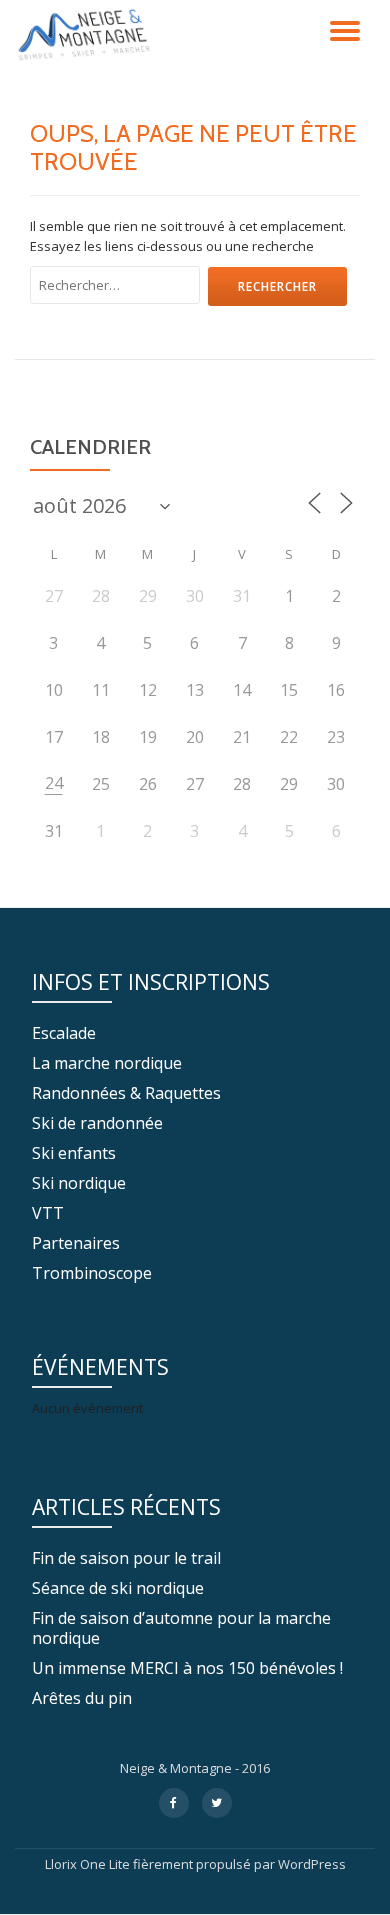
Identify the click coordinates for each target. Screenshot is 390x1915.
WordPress (312, 1864)
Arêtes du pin (82, 1698)
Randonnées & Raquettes (126, 1093)
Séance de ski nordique (118, 1588)
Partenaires (76, 1243)
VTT (48, 1213)
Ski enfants (74, 1153)
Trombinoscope (92, 1273)
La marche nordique (107, 1063)
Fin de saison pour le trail (126, 1558)
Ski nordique (79, 1183)
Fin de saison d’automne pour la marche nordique (181, 1628)
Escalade (64, 1033)
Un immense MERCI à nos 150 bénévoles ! (187, 1668)
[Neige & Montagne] (87, 35)
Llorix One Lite (89, 1864)
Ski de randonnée (97, 1123)
